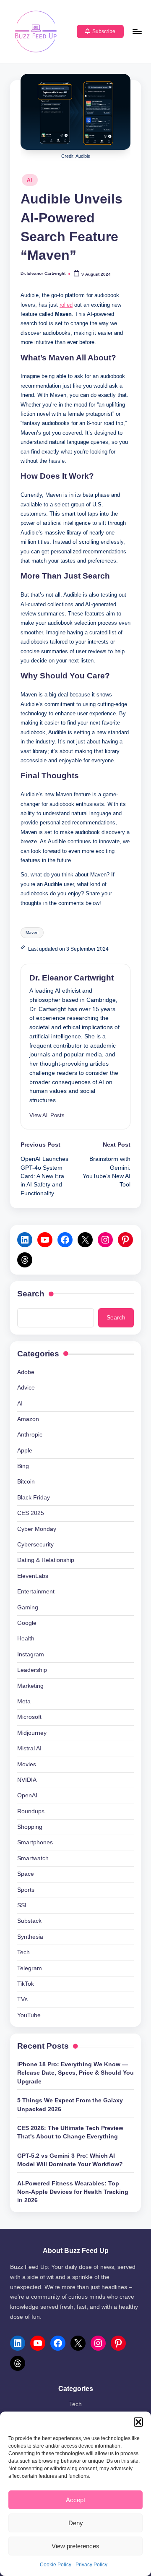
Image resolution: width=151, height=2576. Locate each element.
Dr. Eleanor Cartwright (72, 978)
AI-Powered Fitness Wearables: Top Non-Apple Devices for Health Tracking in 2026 (73, 2192)
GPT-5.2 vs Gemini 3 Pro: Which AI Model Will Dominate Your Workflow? (70, 2160)
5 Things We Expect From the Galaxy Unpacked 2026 (70, 2105)
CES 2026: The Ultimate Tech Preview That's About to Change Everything (70, 2132)
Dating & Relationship (46, 1560)
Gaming (28, 1607)
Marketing (30, 1686)
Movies (27, 1764)
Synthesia (30, 1937)
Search (31, 1294)
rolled (66, 305)
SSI (22, 1905)
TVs (22, 1999)
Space (26, 1874)
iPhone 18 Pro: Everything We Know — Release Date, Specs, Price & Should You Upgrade (75, 2073)
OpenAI (27, 1795)
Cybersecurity (35, 1545)
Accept (75, 2500)
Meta (24, 1701)
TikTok (26, 1984)
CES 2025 (31, 1513)
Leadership (32, 1670)
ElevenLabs (33, 1576)
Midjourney (32, 1733)
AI (30, 180)
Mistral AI (29, 1748)
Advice (26, 1388)
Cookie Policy (56, 2565)
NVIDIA (27, 1780)
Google (27, 1623)
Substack (29, 1921)
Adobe (26, 1372)
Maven (32, 932)
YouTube (29, 2015)
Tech (23, 1952)
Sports (26, 1890)
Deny (76, 2523)
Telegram (30, 1968)
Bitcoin (26, 1482)
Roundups (31, 1811)
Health (26, 1639)
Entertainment (36, 1592)
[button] (138, 2422)
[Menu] (137, 31)
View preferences (75, 2546)
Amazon (28, 1419)
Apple (25, 1451)
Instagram (31, 1654)
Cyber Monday (37, 1529)
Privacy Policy (91, 2565)
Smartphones (35, 1842)
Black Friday (34, 1498)
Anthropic (30, 1435)
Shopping (30, 1827)
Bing (23, 1466)
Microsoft (29, 1717)
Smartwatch (33, 1858)
